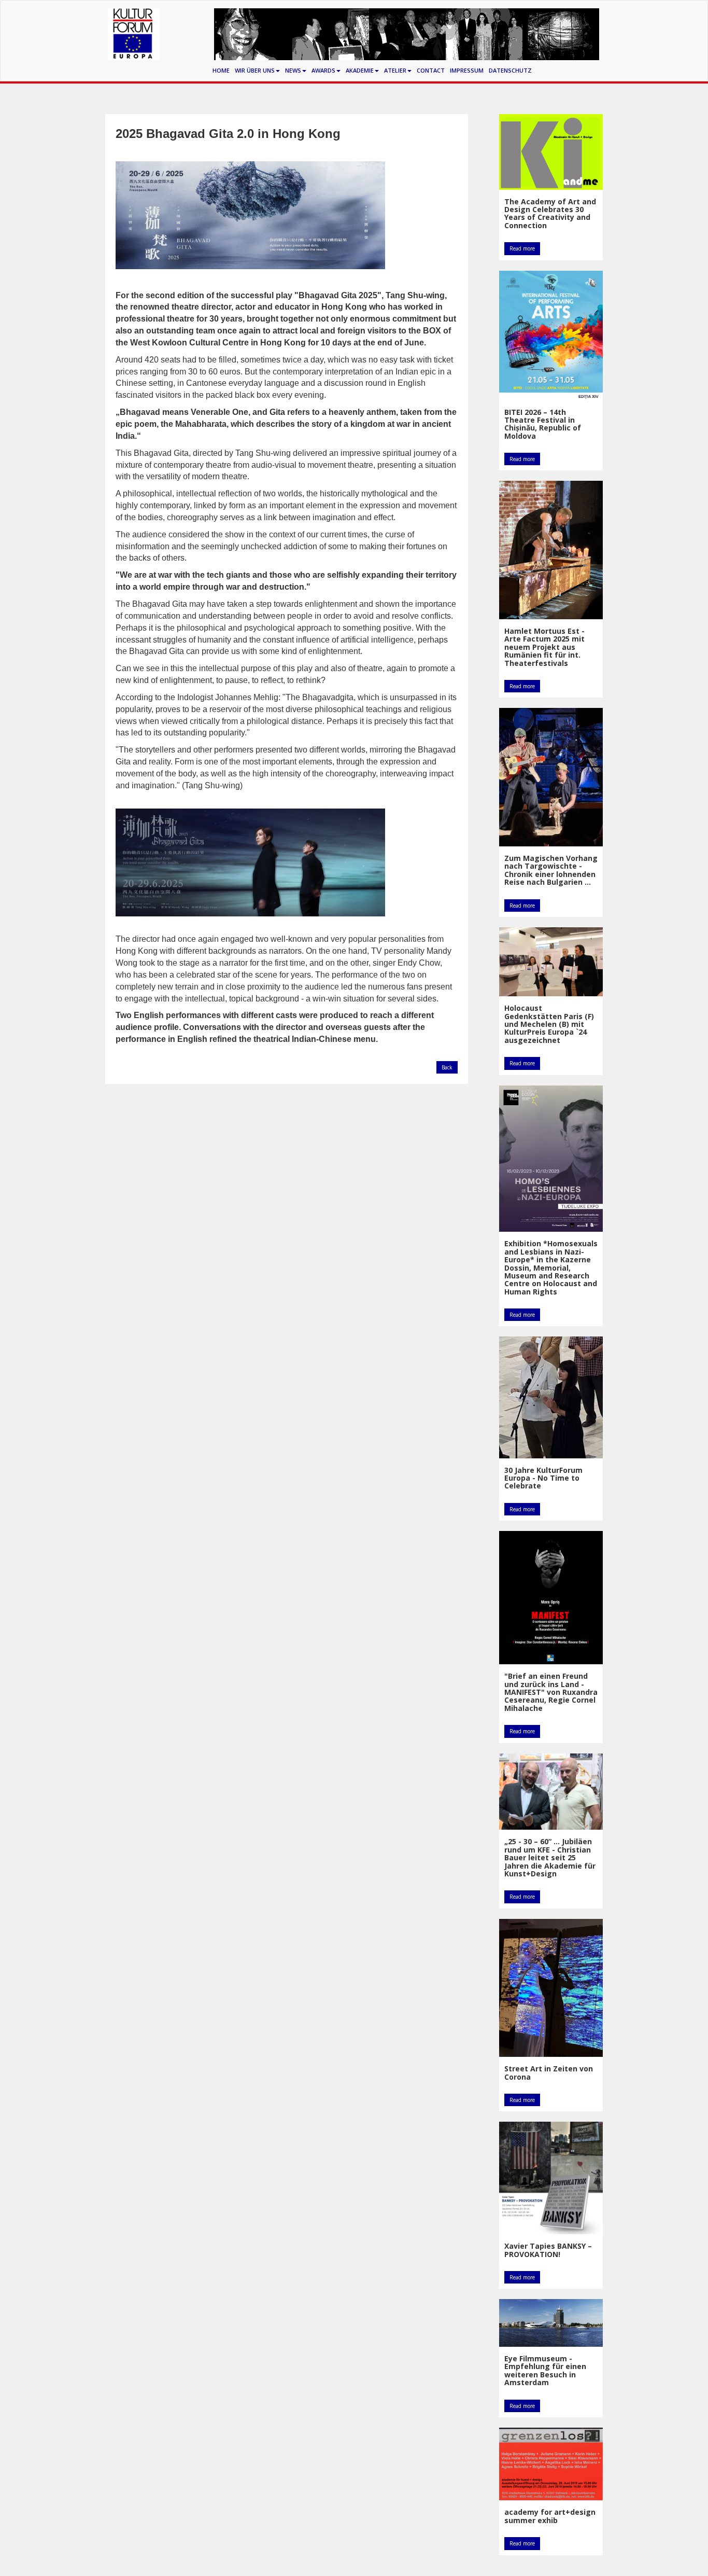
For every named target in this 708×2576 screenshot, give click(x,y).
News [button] (293, 70)
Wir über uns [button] (255, 70)
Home (221, 70)
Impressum (467, 70)
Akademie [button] (360, 70)
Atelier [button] (395, 70)
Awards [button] (323, 70)
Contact (431, 70)
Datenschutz (510, 70)
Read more (522, 248)
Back (447, 1067)
